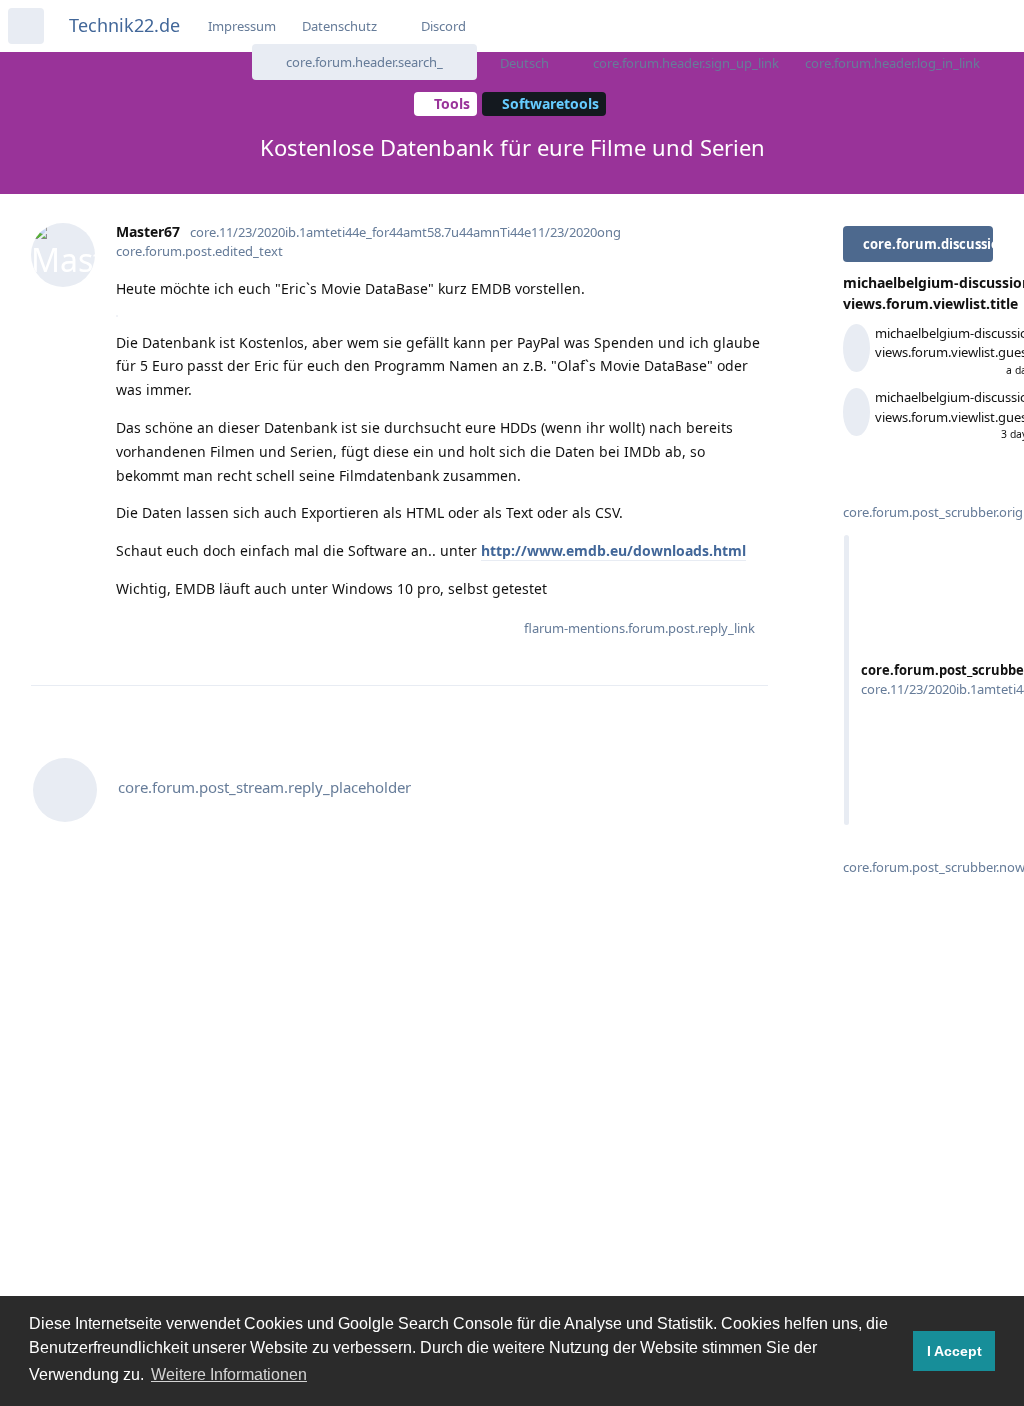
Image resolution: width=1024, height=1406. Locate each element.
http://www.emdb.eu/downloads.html (613, 550)
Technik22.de (124, 25)
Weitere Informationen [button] (229, 1374)
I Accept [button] (954, 1351)
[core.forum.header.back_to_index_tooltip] (26, 26)
